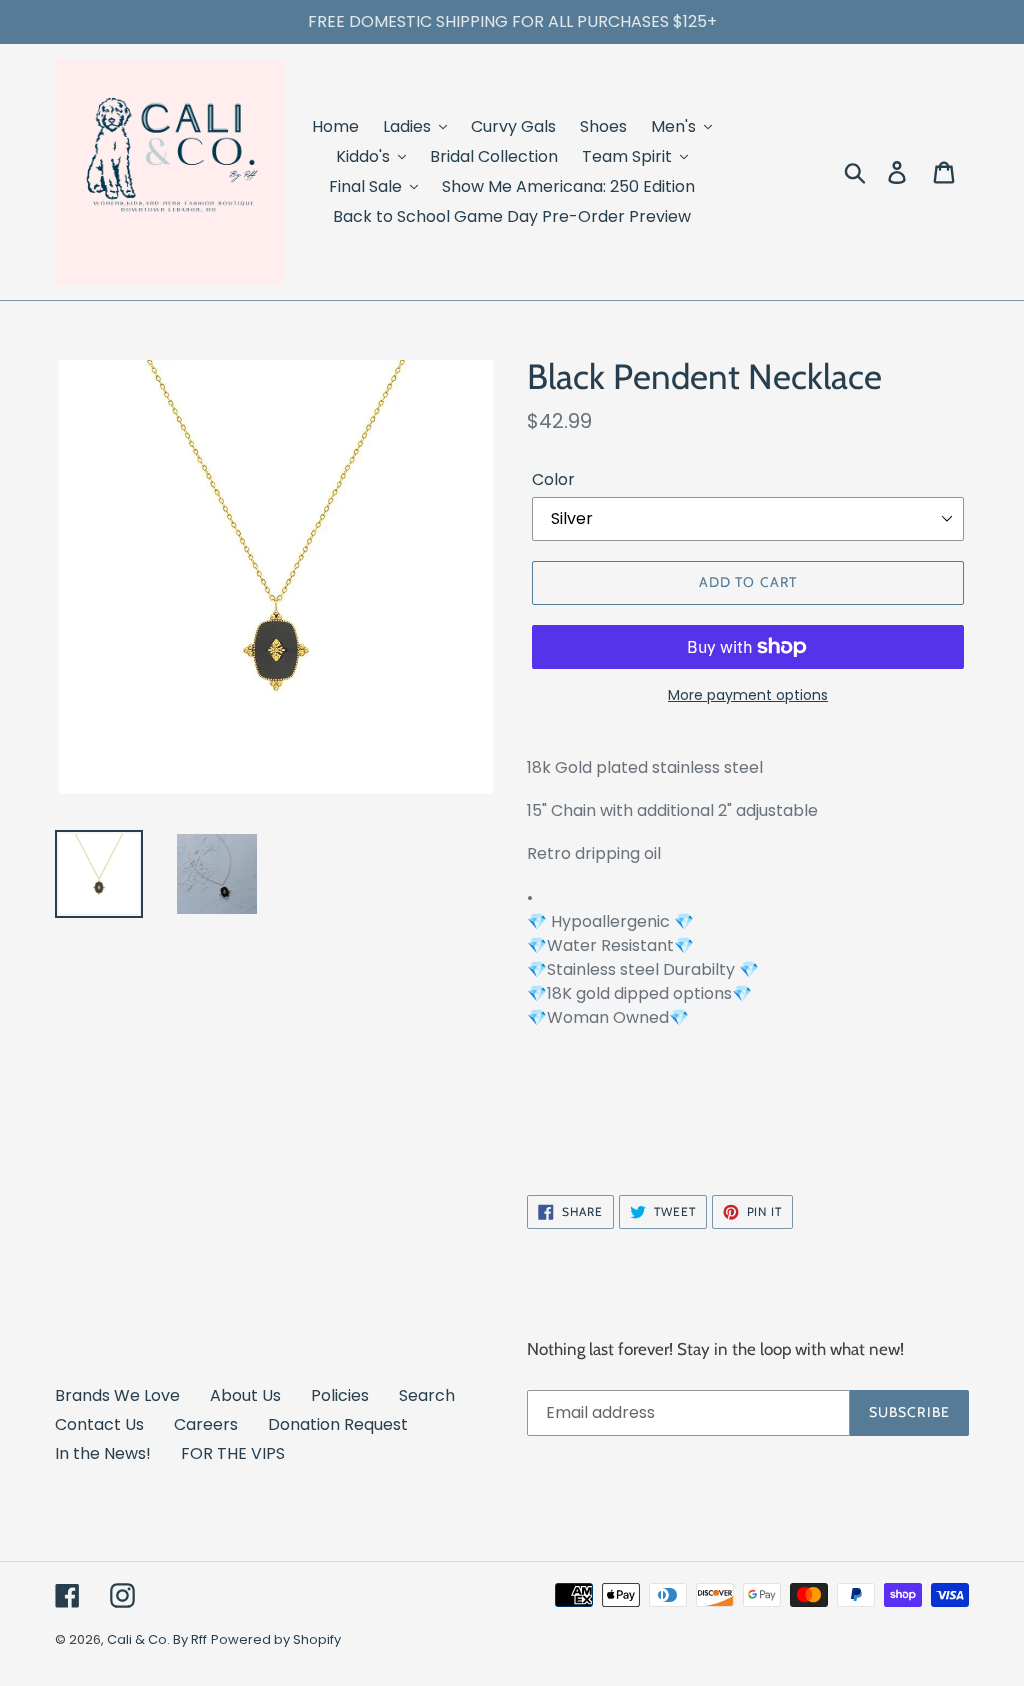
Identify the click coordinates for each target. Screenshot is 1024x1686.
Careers (206, 1424)
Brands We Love (117, 1395)
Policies (340, 1395)
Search (427, 1395)
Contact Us (99, 1424)
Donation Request (338, 1424)
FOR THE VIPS (233, 1453)
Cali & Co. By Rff (157, 1639)
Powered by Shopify (276, 1639)
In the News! (103, 1453)
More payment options (748, 695)
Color (553, 479)
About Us (245, 1395)
